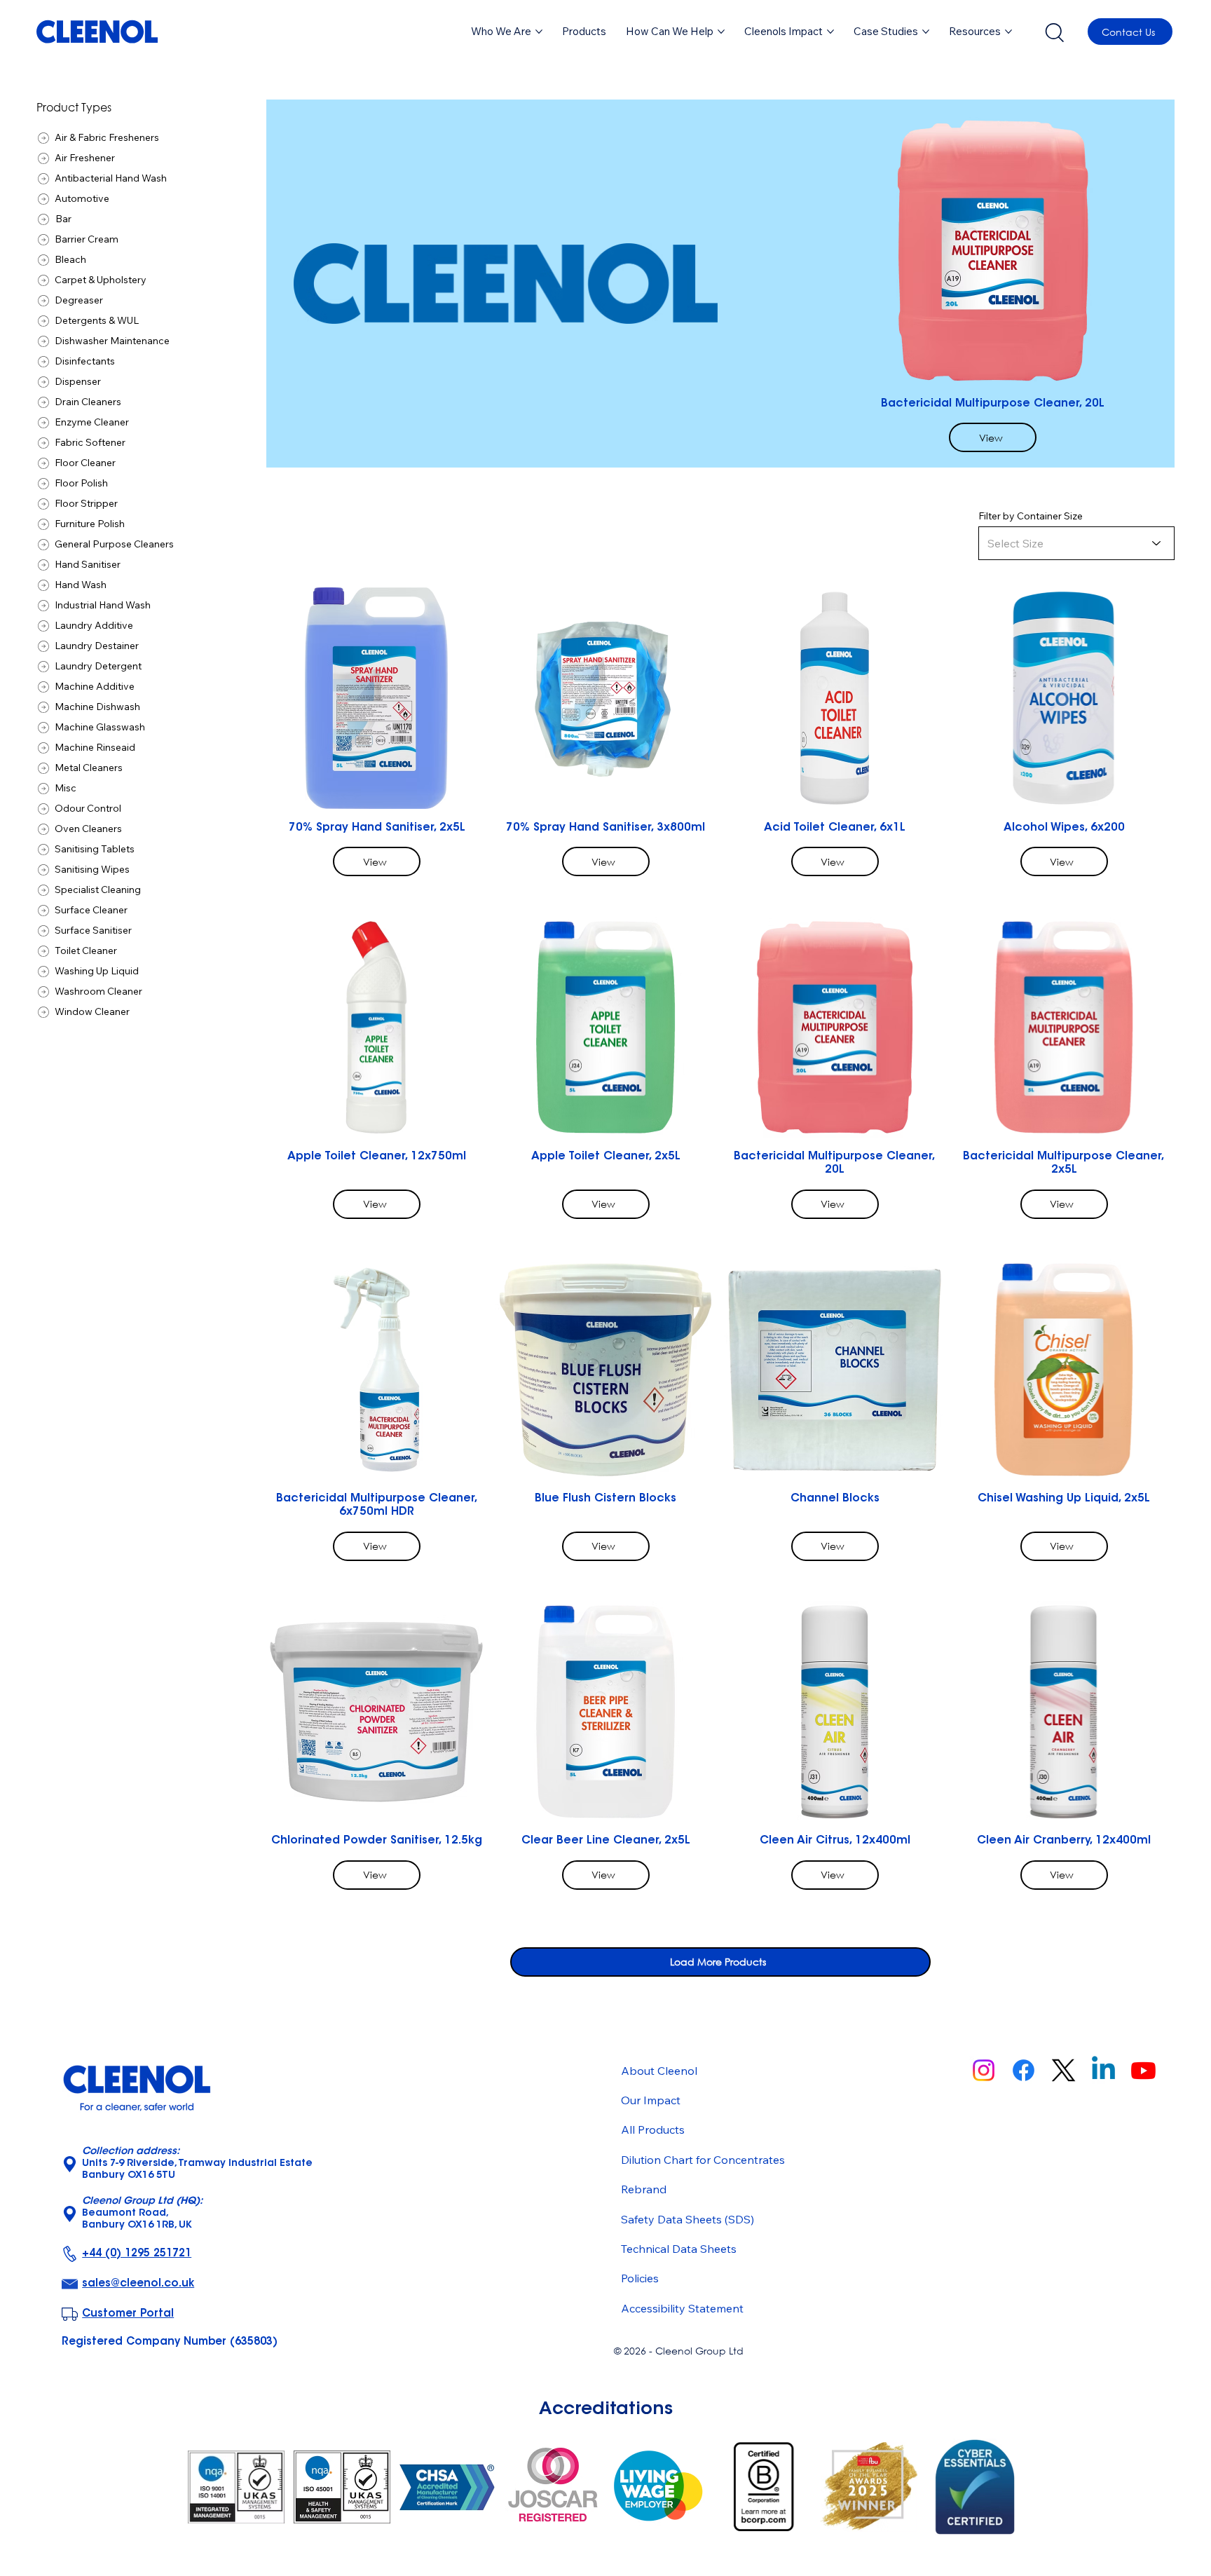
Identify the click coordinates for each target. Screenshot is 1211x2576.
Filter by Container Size (1031, 516)
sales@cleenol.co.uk (138, 2284)
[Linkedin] (1103, 2070)
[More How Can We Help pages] (721, 32)
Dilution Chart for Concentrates (703, 2160)
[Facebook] (1024, 2070)
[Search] (1054, 32)
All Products (653, 2129)
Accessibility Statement (682, 2308)
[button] (584, 32)
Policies (640, 2278)
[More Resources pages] (1008, 32)
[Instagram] (984, 2070)
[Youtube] (1143, 2070)
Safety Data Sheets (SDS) (687, 2219)
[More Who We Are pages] (539, 32)
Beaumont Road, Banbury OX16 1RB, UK (142, 2214)
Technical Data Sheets (679, 2249)
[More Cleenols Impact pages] (830, 32)
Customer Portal (128, 2314)
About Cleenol (659, 2071)
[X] (1063, 2070)
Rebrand (644, 2189)
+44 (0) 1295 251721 (137, 2254)
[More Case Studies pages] (926, 32)
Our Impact (651, 2100)
